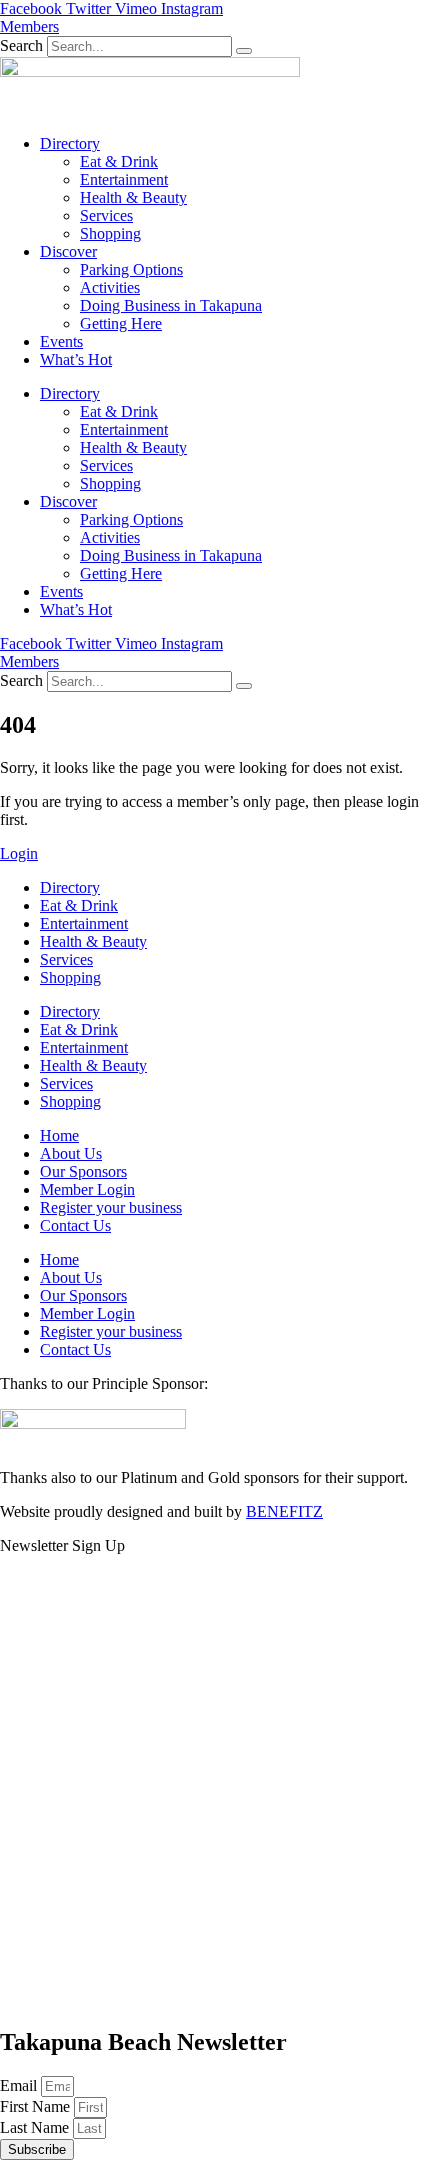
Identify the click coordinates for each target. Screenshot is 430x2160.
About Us (71, 1153)
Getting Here (121, 323)
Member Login (87, 1189)
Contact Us (75, 1225)
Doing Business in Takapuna (171, 305)
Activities (110, 287)
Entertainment (124, 179)
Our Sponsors (83, 1171)
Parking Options (131, 269)
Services (106, 215)
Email (20, 2085)
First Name (37, 2106)
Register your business (111, 1207)
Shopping (110, 233)
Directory (70, 143)
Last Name (36, 2127)
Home (59, 1135)
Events (61, 341)
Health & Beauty (133, 197)
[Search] (244, 51)
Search (21, 45)
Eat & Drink (119, 161)
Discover (68, 251)
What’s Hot (76, 359)
